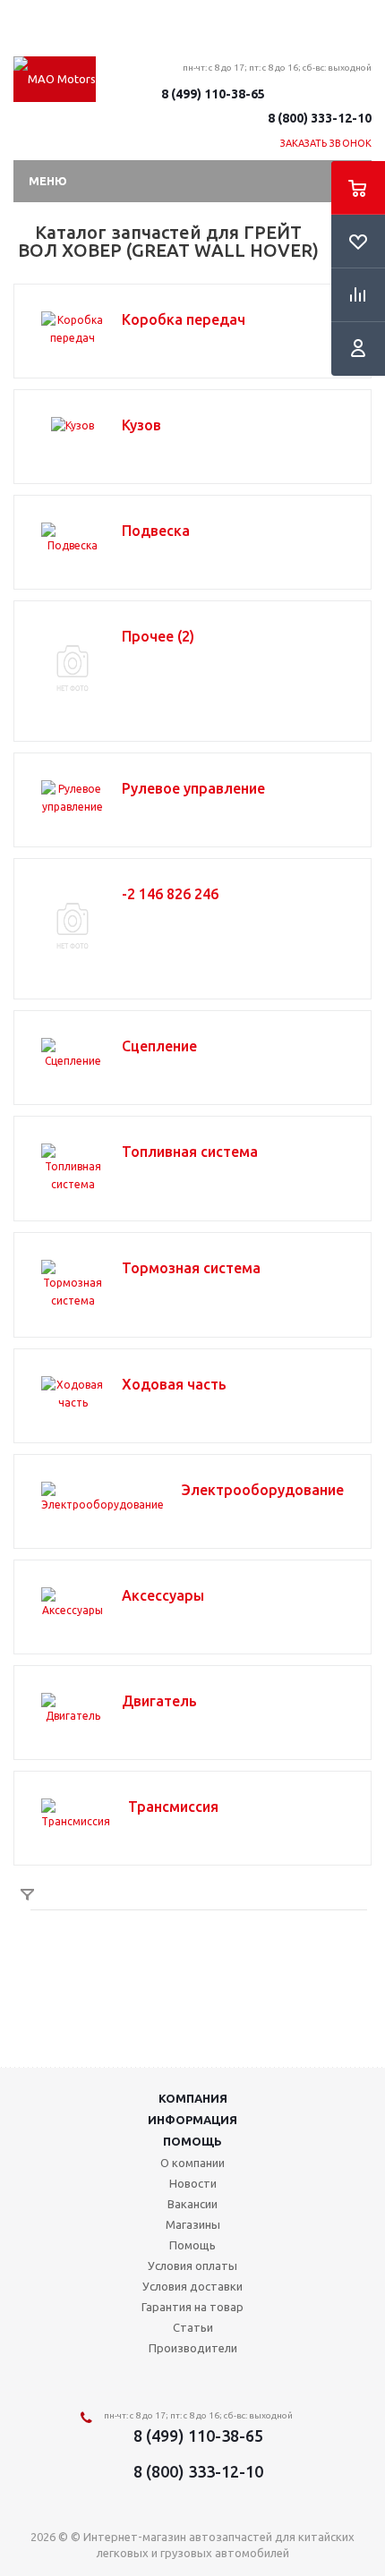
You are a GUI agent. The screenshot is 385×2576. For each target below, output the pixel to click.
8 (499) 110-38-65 (213, 94)
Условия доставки (192, 2286)
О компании (192, 2163)
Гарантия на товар (192, 2307)
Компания (193, 2098)
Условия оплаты (192, 2266)
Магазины (193, 2224)
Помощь (192, 2141)
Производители (193, 2348)
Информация (192, 2120)
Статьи (193, 2327)
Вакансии (192, 2204)
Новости (193, 2183)
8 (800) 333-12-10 (320, 118)
